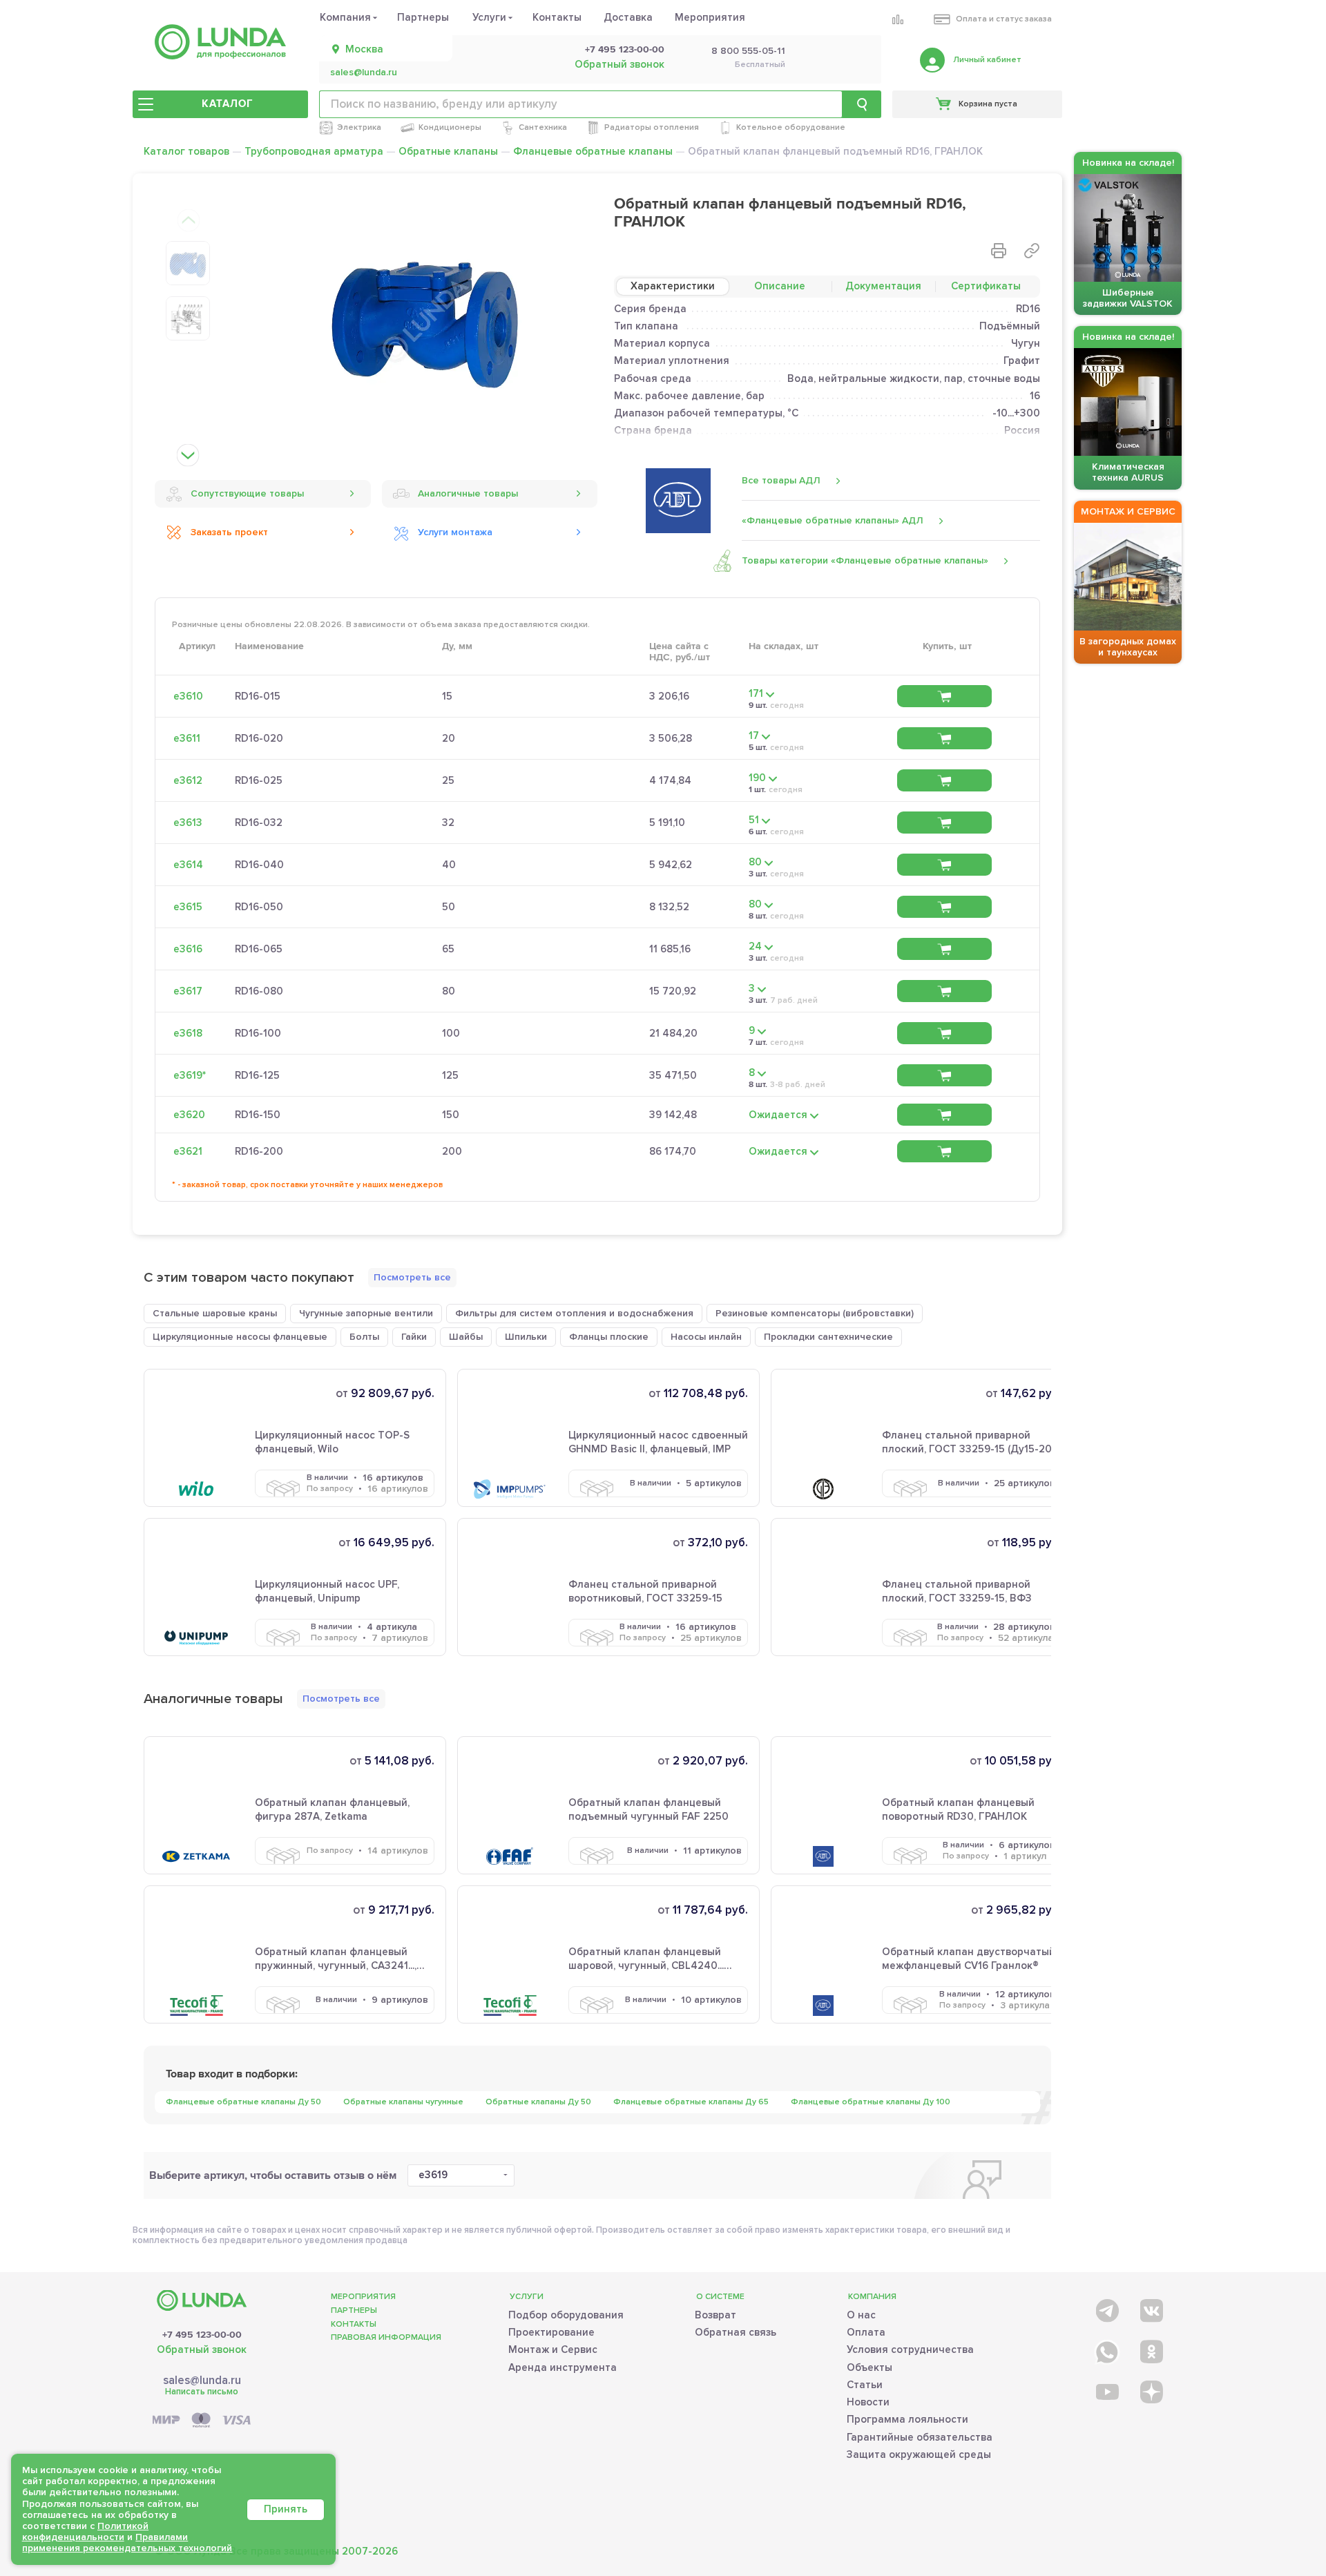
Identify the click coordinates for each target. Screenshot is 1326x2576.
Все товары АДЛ (781, 480)
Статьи (865, 2385)
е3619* (190, 1075)
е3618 (188, 1033)
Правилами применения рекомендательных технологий (127, 2543)
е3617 (188, 991)
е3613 (188, 823)
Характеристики (673, 286)
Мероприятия (710, 17)
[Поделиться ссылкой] (1032, 251)
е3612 (188, 780)
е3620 (189, 1115)
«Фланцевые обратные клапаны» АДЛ (833, 520)
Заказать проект (229, 532)
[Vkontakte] (1150, 2308)
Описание (780, 286)
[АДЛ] (678, 501)
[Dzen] (1150, 2391)
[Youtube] (1106, 2391)
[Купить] (944, 696)
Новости (868, 2402)
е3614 (188, 865)
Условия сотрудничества (910, 2349)
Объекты (869, 2367)
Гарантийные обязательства (920, 2437)
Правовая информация (386, 2337)
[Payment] (202, 2421)
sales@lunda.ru (364, 73)
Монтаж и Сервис (553, 2349)
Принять (286, 2509)
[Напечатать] (999, 251)
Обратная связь (736, 2332)
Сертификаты (986, 286)
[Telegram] (1106, 2308)
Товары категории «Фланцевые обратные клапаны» (865, 560)
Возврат (715, 2315)
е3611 (187, 738)
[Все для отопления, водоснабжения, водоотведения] (220, 42)
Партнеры (423, 17)
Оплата (866, 2332)
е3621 (188, 1151)
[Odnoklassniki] (1150, 2349)
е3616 (188, 949)
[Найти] (862, 104)
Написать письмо (202, 2392)
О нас (861, 2315)
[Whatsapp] (1106, 2349)
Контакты (557, 17)
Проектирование (551, 2332)
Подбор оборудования (566, 2315)
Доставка (628, 17)
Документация (883, 286)
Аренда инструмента (563, 2367)
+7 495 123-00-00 (625, 50)
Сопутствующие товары (247, 493)
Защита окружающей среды (919, 2454)
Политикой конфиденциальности (85, 2531)
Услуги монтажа (455, 532)
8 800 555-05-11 (748, 51)
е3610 (188, 696)
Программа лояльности (907, 2419)
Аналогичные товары (468, 493)
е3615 (188, 907)
